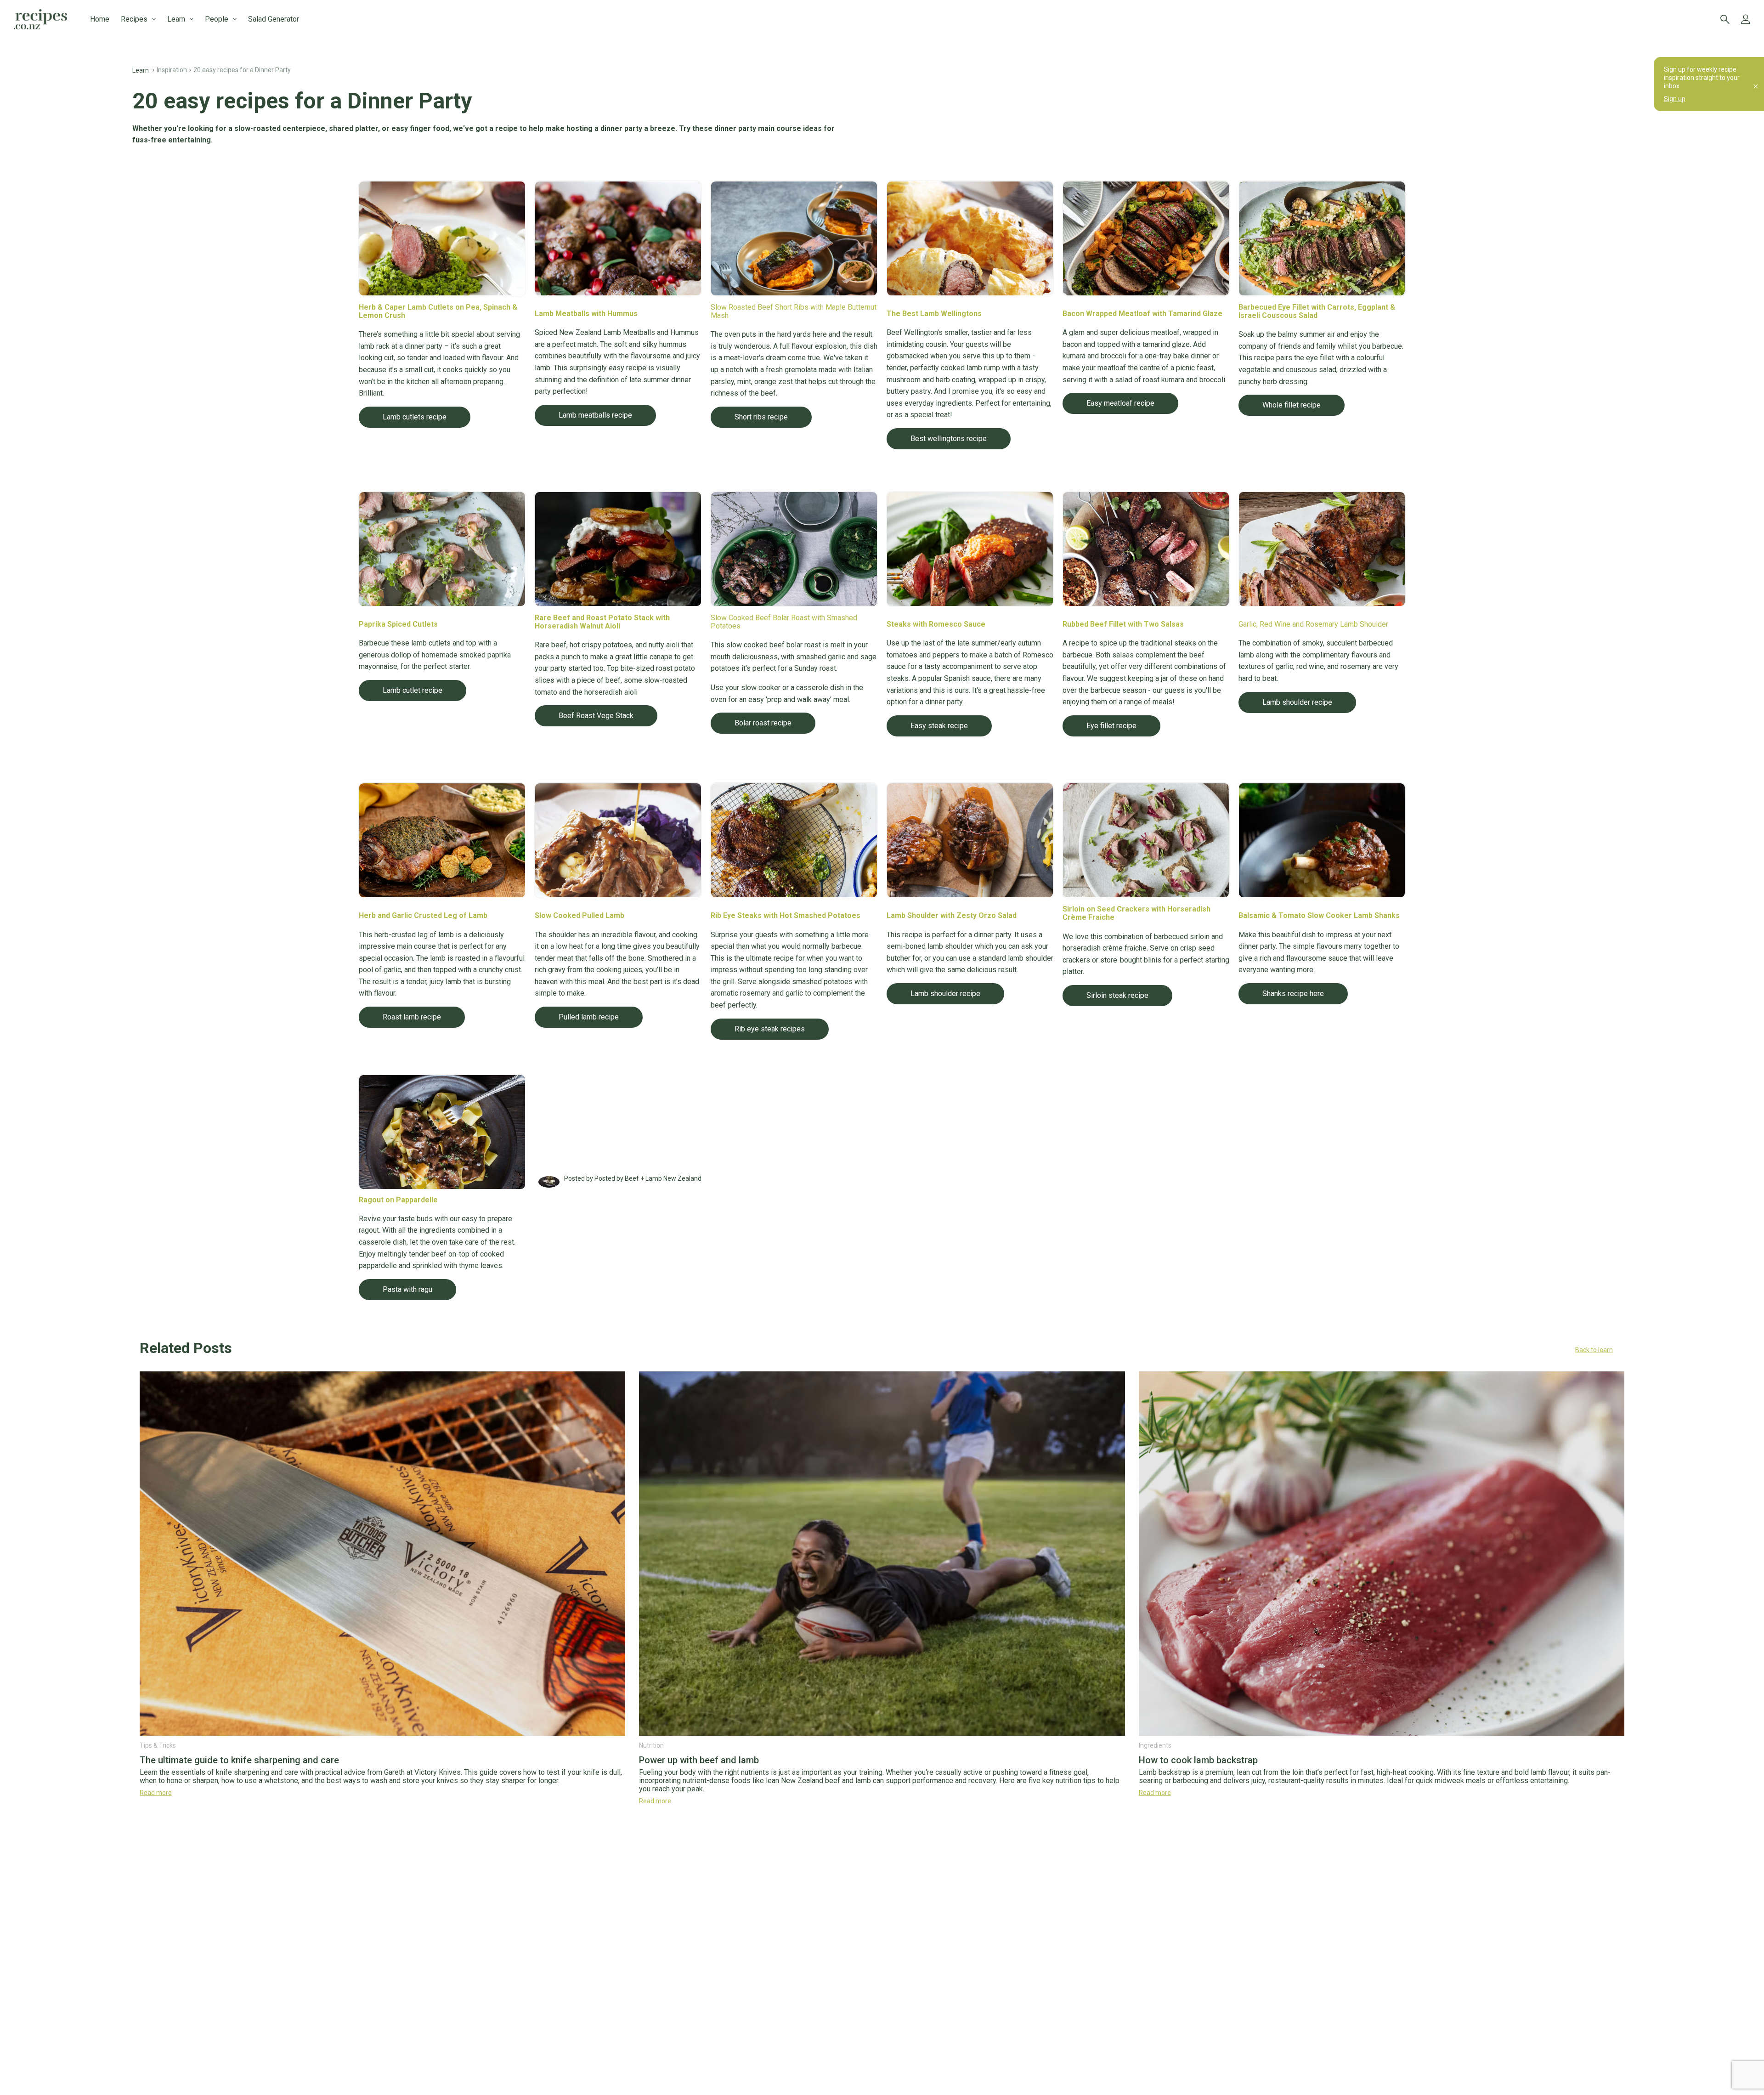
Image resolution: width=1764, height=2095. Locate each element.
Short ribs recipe (761, 417)
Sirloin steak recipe (1117, 995)
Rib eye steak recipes (770, 1029)
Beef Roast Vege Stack (596, 716)
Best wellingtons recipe (949, 439)
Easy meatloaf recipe (1120, 403)
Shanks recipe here (1293, 994)
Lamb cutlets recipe (415, 417)
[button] (882, 1350)
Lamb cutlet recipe (413, 690)
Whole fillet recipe (1292, 405)
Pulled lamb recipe (589, 1017)
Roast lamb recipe (412, 1017)
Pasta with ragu (407, 1289)
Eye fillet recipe (1111, 726)
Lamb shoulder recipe (1297, 702)
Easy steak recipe (939, 726)
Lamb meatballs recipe (595, 415)
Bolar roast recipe (763, 723)
